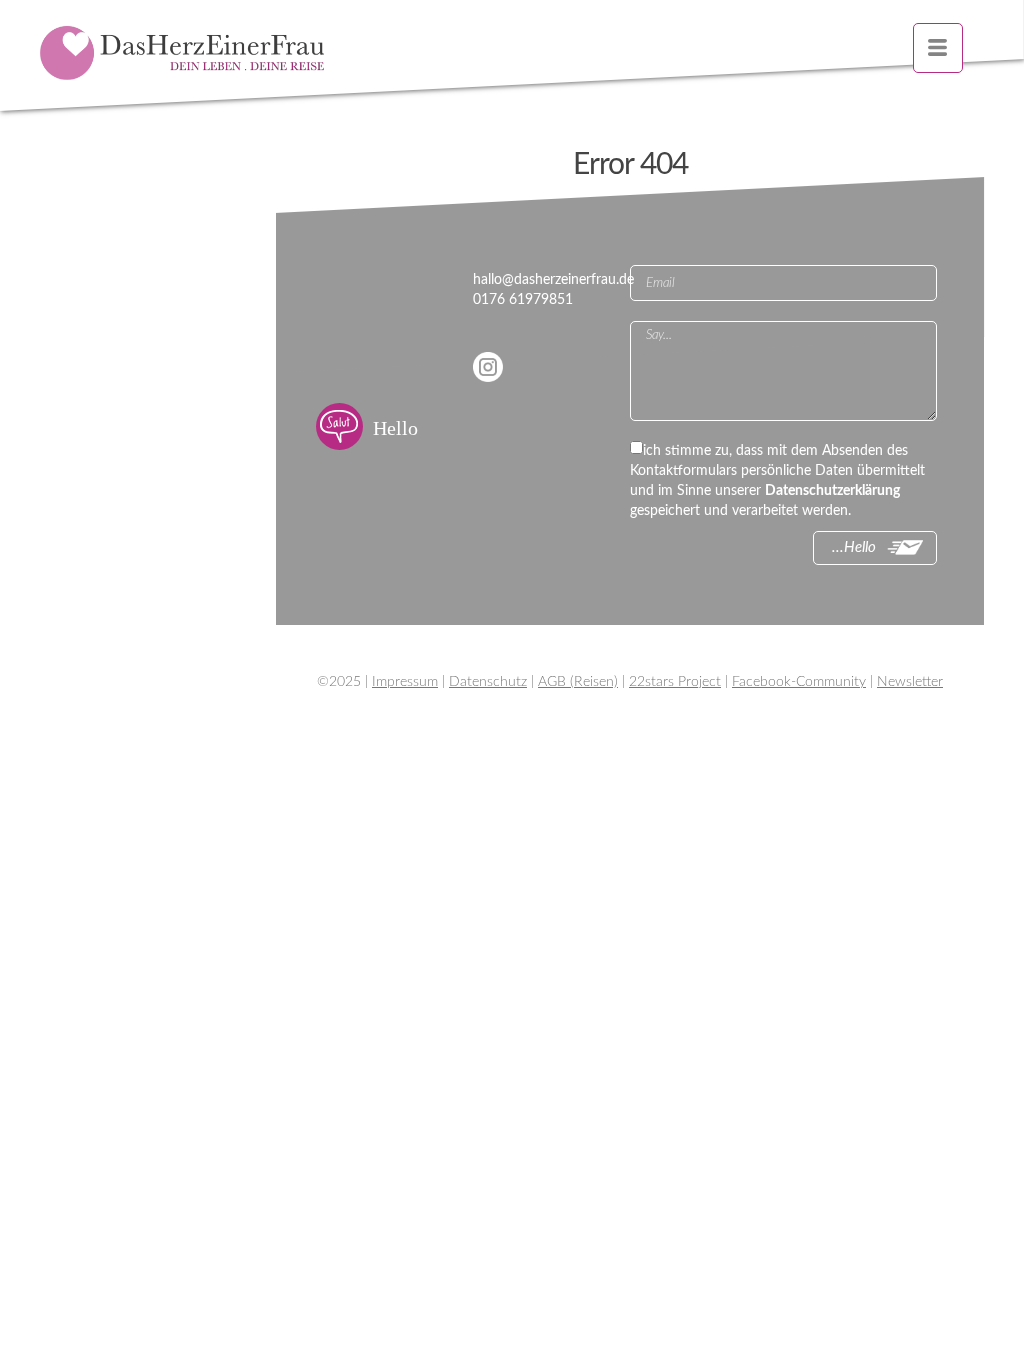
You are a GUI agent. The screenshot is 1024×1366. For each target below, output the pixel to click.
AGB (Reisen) (578, 682)
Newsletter (910, 682)
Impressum (405, 682)
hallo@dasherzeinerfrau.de (553, 280)
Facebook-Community (799, 682)
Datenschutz (488, 682)
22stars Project (675, 682)
